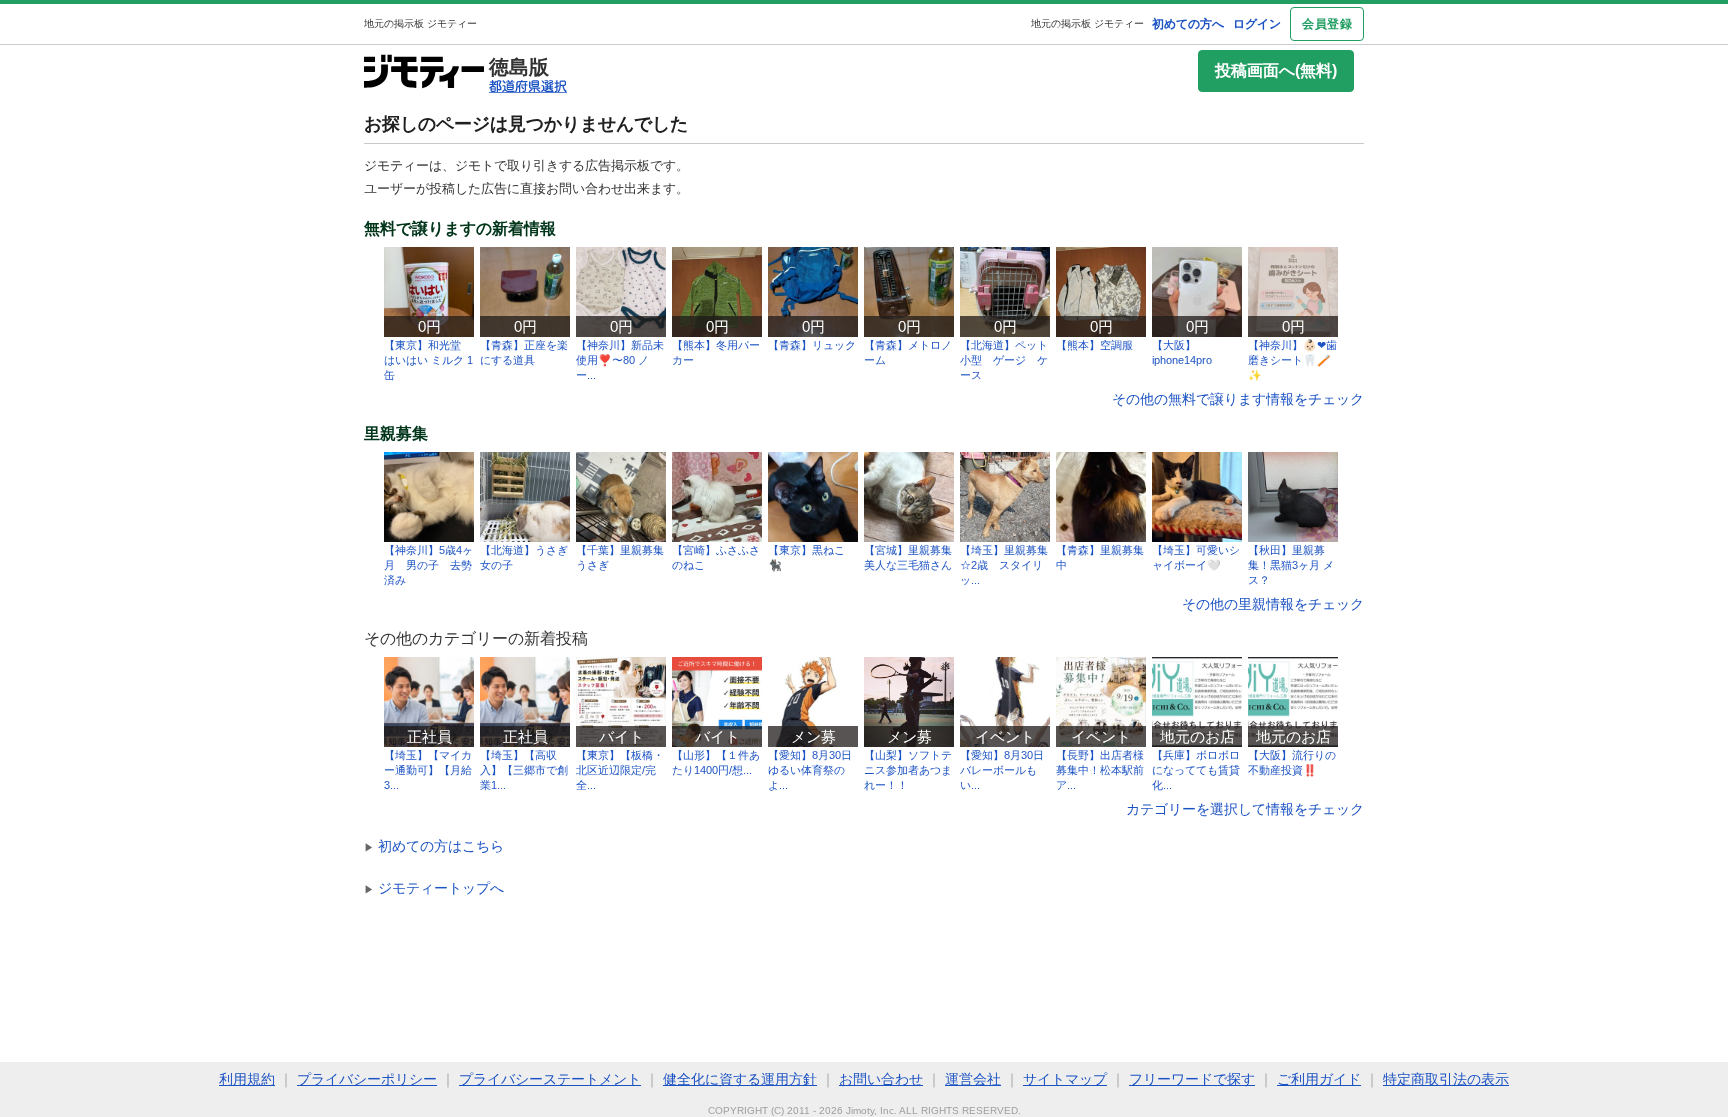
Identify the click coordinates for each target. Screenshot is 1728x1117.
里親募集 (396, 434)
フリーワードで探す (1192, 1079)
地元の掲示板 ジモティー (1087, 23)
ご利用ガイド (1319, 1079)
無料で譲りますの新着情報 (460, 229)
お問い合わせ (881, 1079)
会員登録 (1327, 24)
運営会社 (973, 1079)
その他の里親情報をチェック (1273, 604)
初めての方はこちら (434, 846)
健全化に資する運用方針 (740, 1079)
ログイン (1257, 24)
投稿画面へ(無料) (1276, 70)
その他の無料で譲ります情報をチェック (1238, 399)
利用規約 (247, 1079)
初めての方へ (1188, 24)
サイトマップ (1065, 1079)
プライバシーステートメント (550, 1079)
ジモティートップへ (434, 888)
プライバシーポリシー (367, 1079)
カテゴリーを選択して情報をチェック (1245, 809)
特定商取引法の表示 (1446, 1079)
